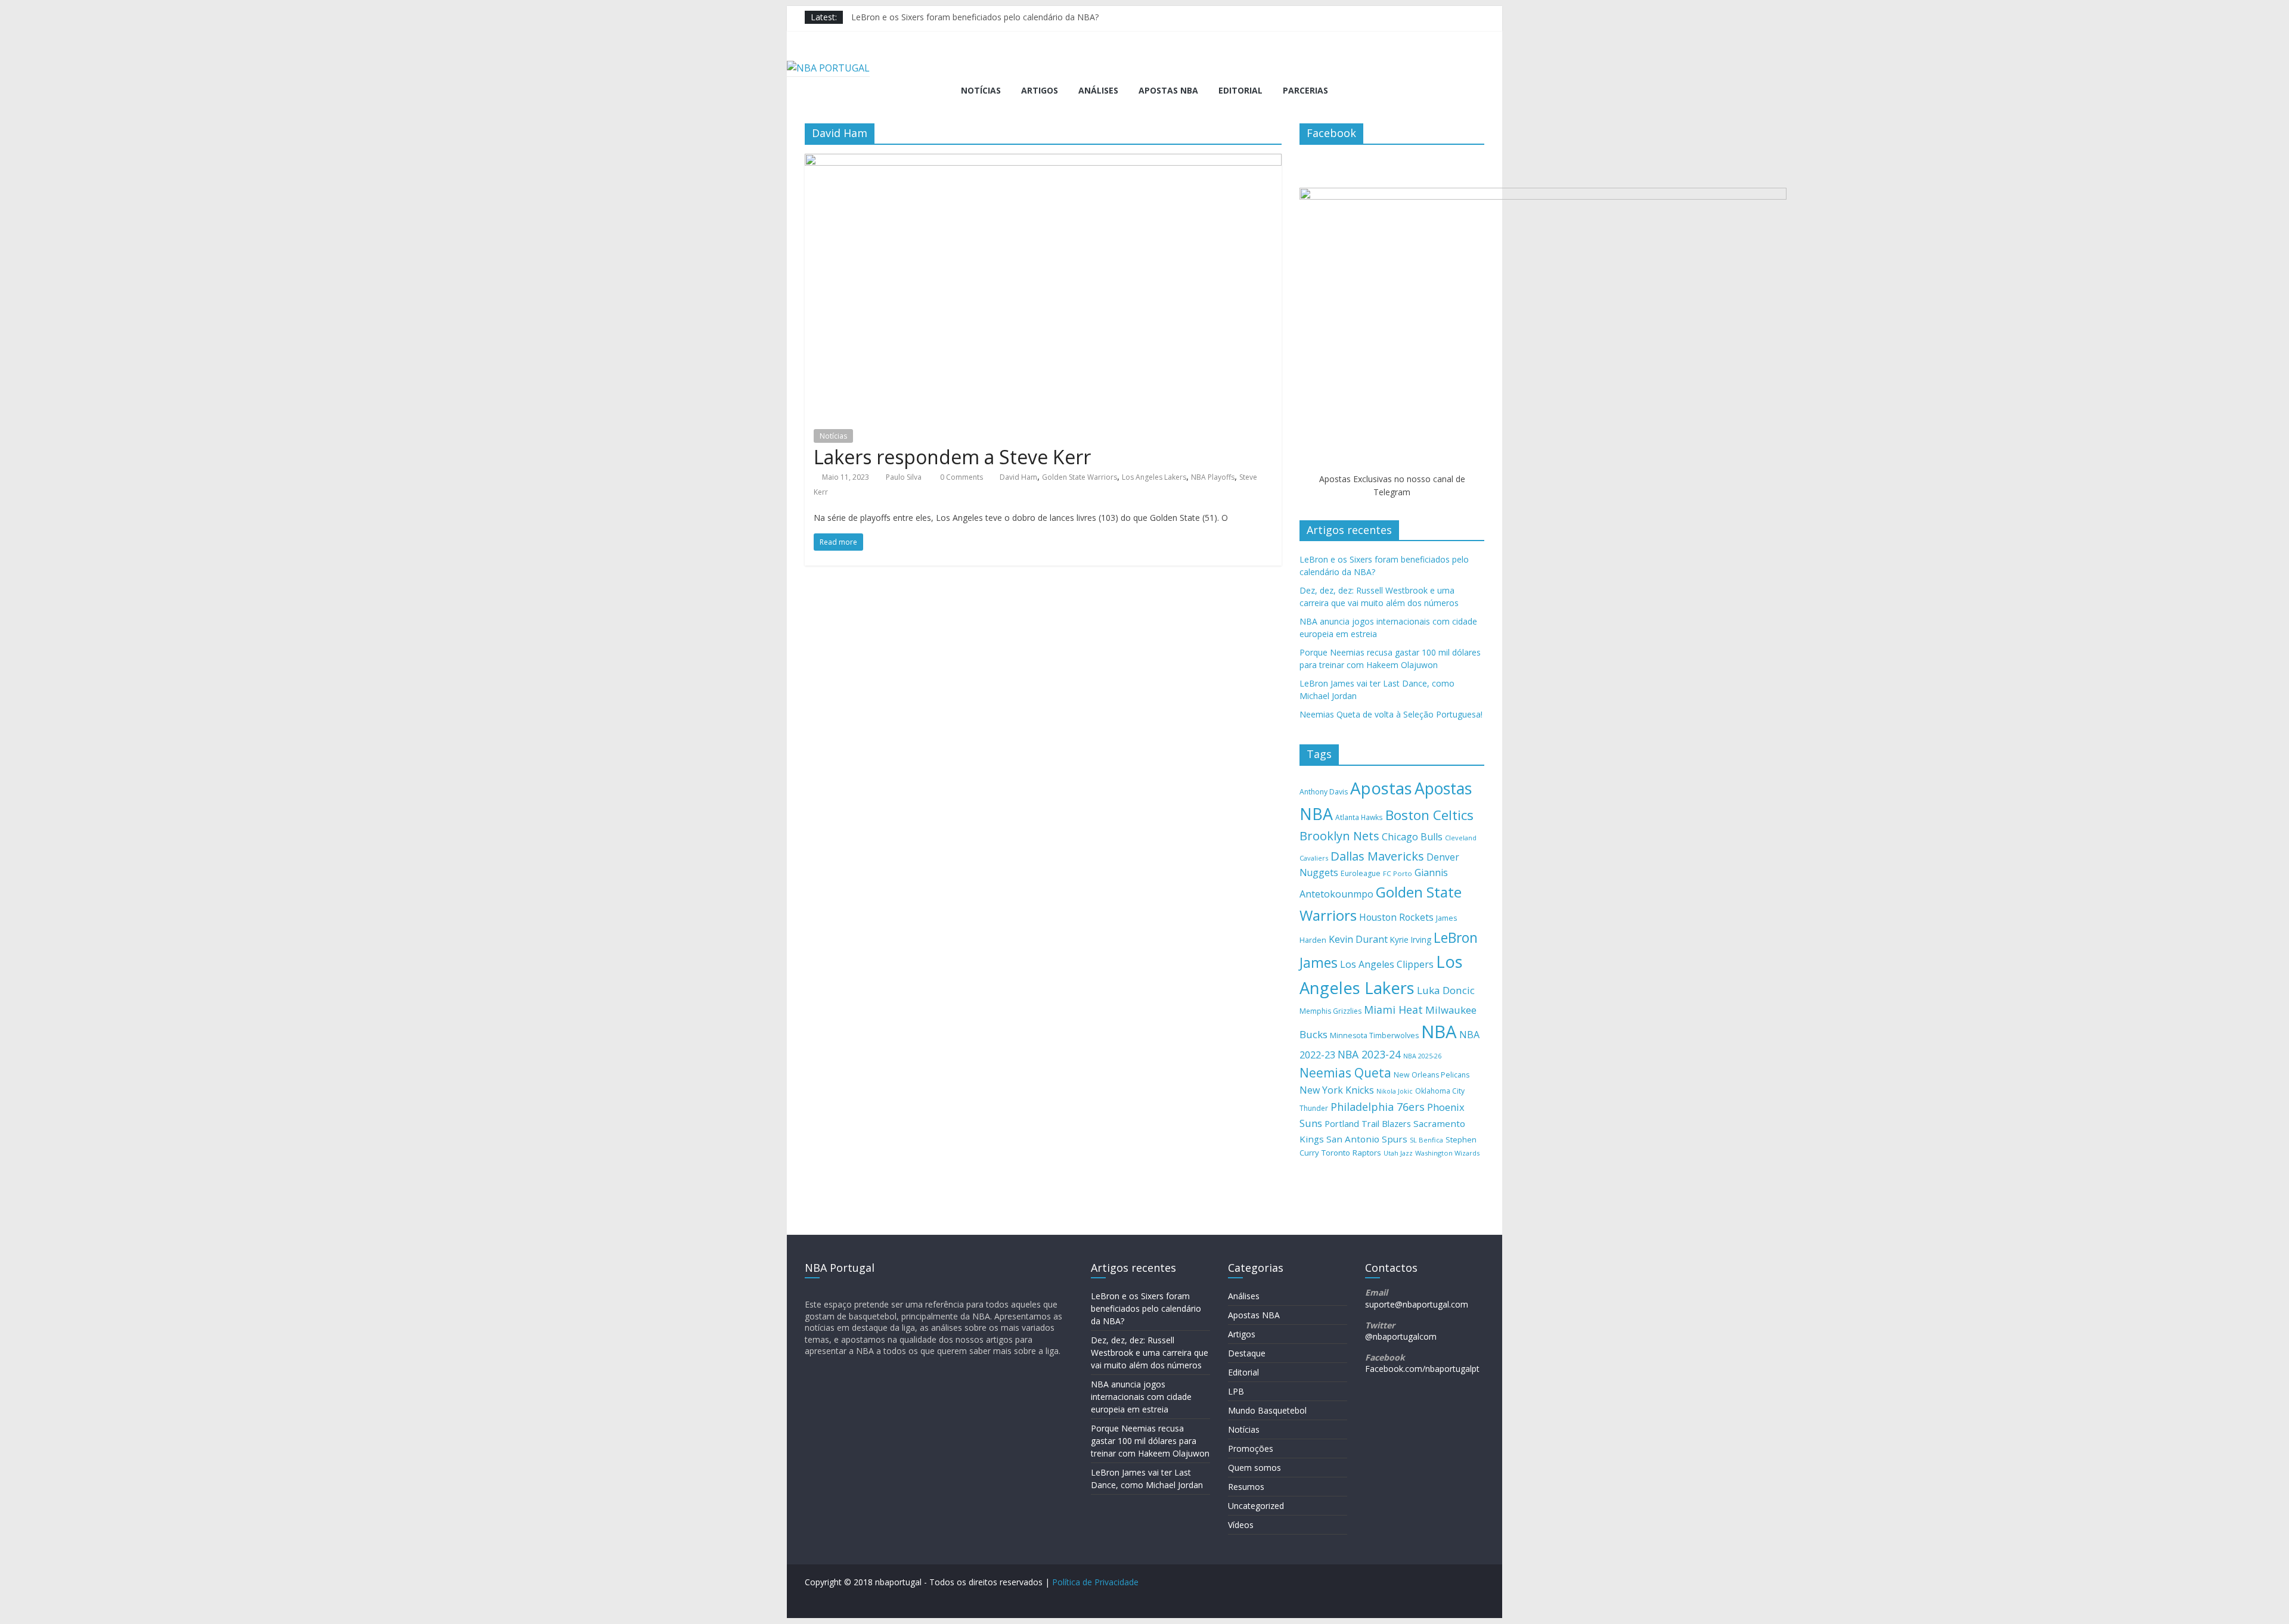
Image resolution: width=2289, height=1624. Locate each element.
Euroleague (1361, 873)
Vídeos (1241, 1525)
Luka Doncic (1446, 990)
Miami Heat (1393, 1010)
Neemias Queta (1345, 1073)
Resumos (1246, 1487)
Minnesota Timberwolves (1374, 1035)
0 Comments (961, 477)
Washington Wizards (1447, 1153)
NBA (1439, 1032)
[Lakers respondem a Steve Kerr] (1043, 161)
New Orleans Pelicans (1432, 1075)
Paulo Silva (904, 477)
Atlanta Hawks (1359, 817)
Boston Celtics (1429, 815)
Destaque (1247, 1353)
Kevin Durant (1358, 939)
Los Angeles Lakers (1154, 477)
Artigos (1040, 90)
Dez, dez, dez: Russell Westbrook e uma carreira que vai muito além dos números (1150, 1353)
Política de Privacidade (1095, 1582)
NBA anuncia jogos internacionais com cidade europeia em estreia (1141, 1397)
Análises (1098, 90)
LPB (1236, 1391)
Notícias (981, 90)
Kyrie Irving (1411, 940)
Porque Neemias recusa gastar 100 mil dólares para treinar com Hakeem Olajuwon (1150, 1441)
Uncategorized (1256, 1506)
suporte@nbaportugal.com (1417, 1304)
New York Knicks (1337, 1090)
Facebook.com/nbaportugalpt (1422, 1369)
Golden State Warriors (1080, 477)
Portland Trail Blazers (1368, 1124)
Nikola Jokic (1395, 1091)
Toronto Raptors (1351, 1153)
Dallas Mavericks (1377, 856)
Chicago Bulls (1412, 837)
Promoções (1251, 1448)
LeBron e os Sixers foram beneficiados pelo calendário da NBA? (975, 17)
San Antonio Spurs (1367, 1139)
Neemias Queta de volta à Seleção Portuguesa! (1391, 714)
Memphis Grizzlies (1330, 1011)
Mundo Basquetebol (1267, 1410)
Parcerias (1305, 90)
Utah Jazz (1398, 1153)
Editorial (1240, 90)
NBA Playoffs (1213, 477)
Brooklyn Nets (1339, 836)
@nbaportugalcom (1401, 1336)
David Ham (1018, 477)
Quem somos (1254, 1468)
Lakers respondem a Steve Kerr (952, 457)
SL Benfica (1426, 1140)
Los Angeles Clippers (1387, 964)
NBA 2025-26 (1422, 1056)
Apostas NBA (1168, 90)
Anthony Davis (1324, 792)
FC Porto (1398, 873)
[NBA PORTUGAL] (828, 68)
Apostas (1381, 788)
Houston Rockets (1396, 917)
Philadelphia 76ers (1378, 1107)
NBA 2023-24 (1369, 1054)
